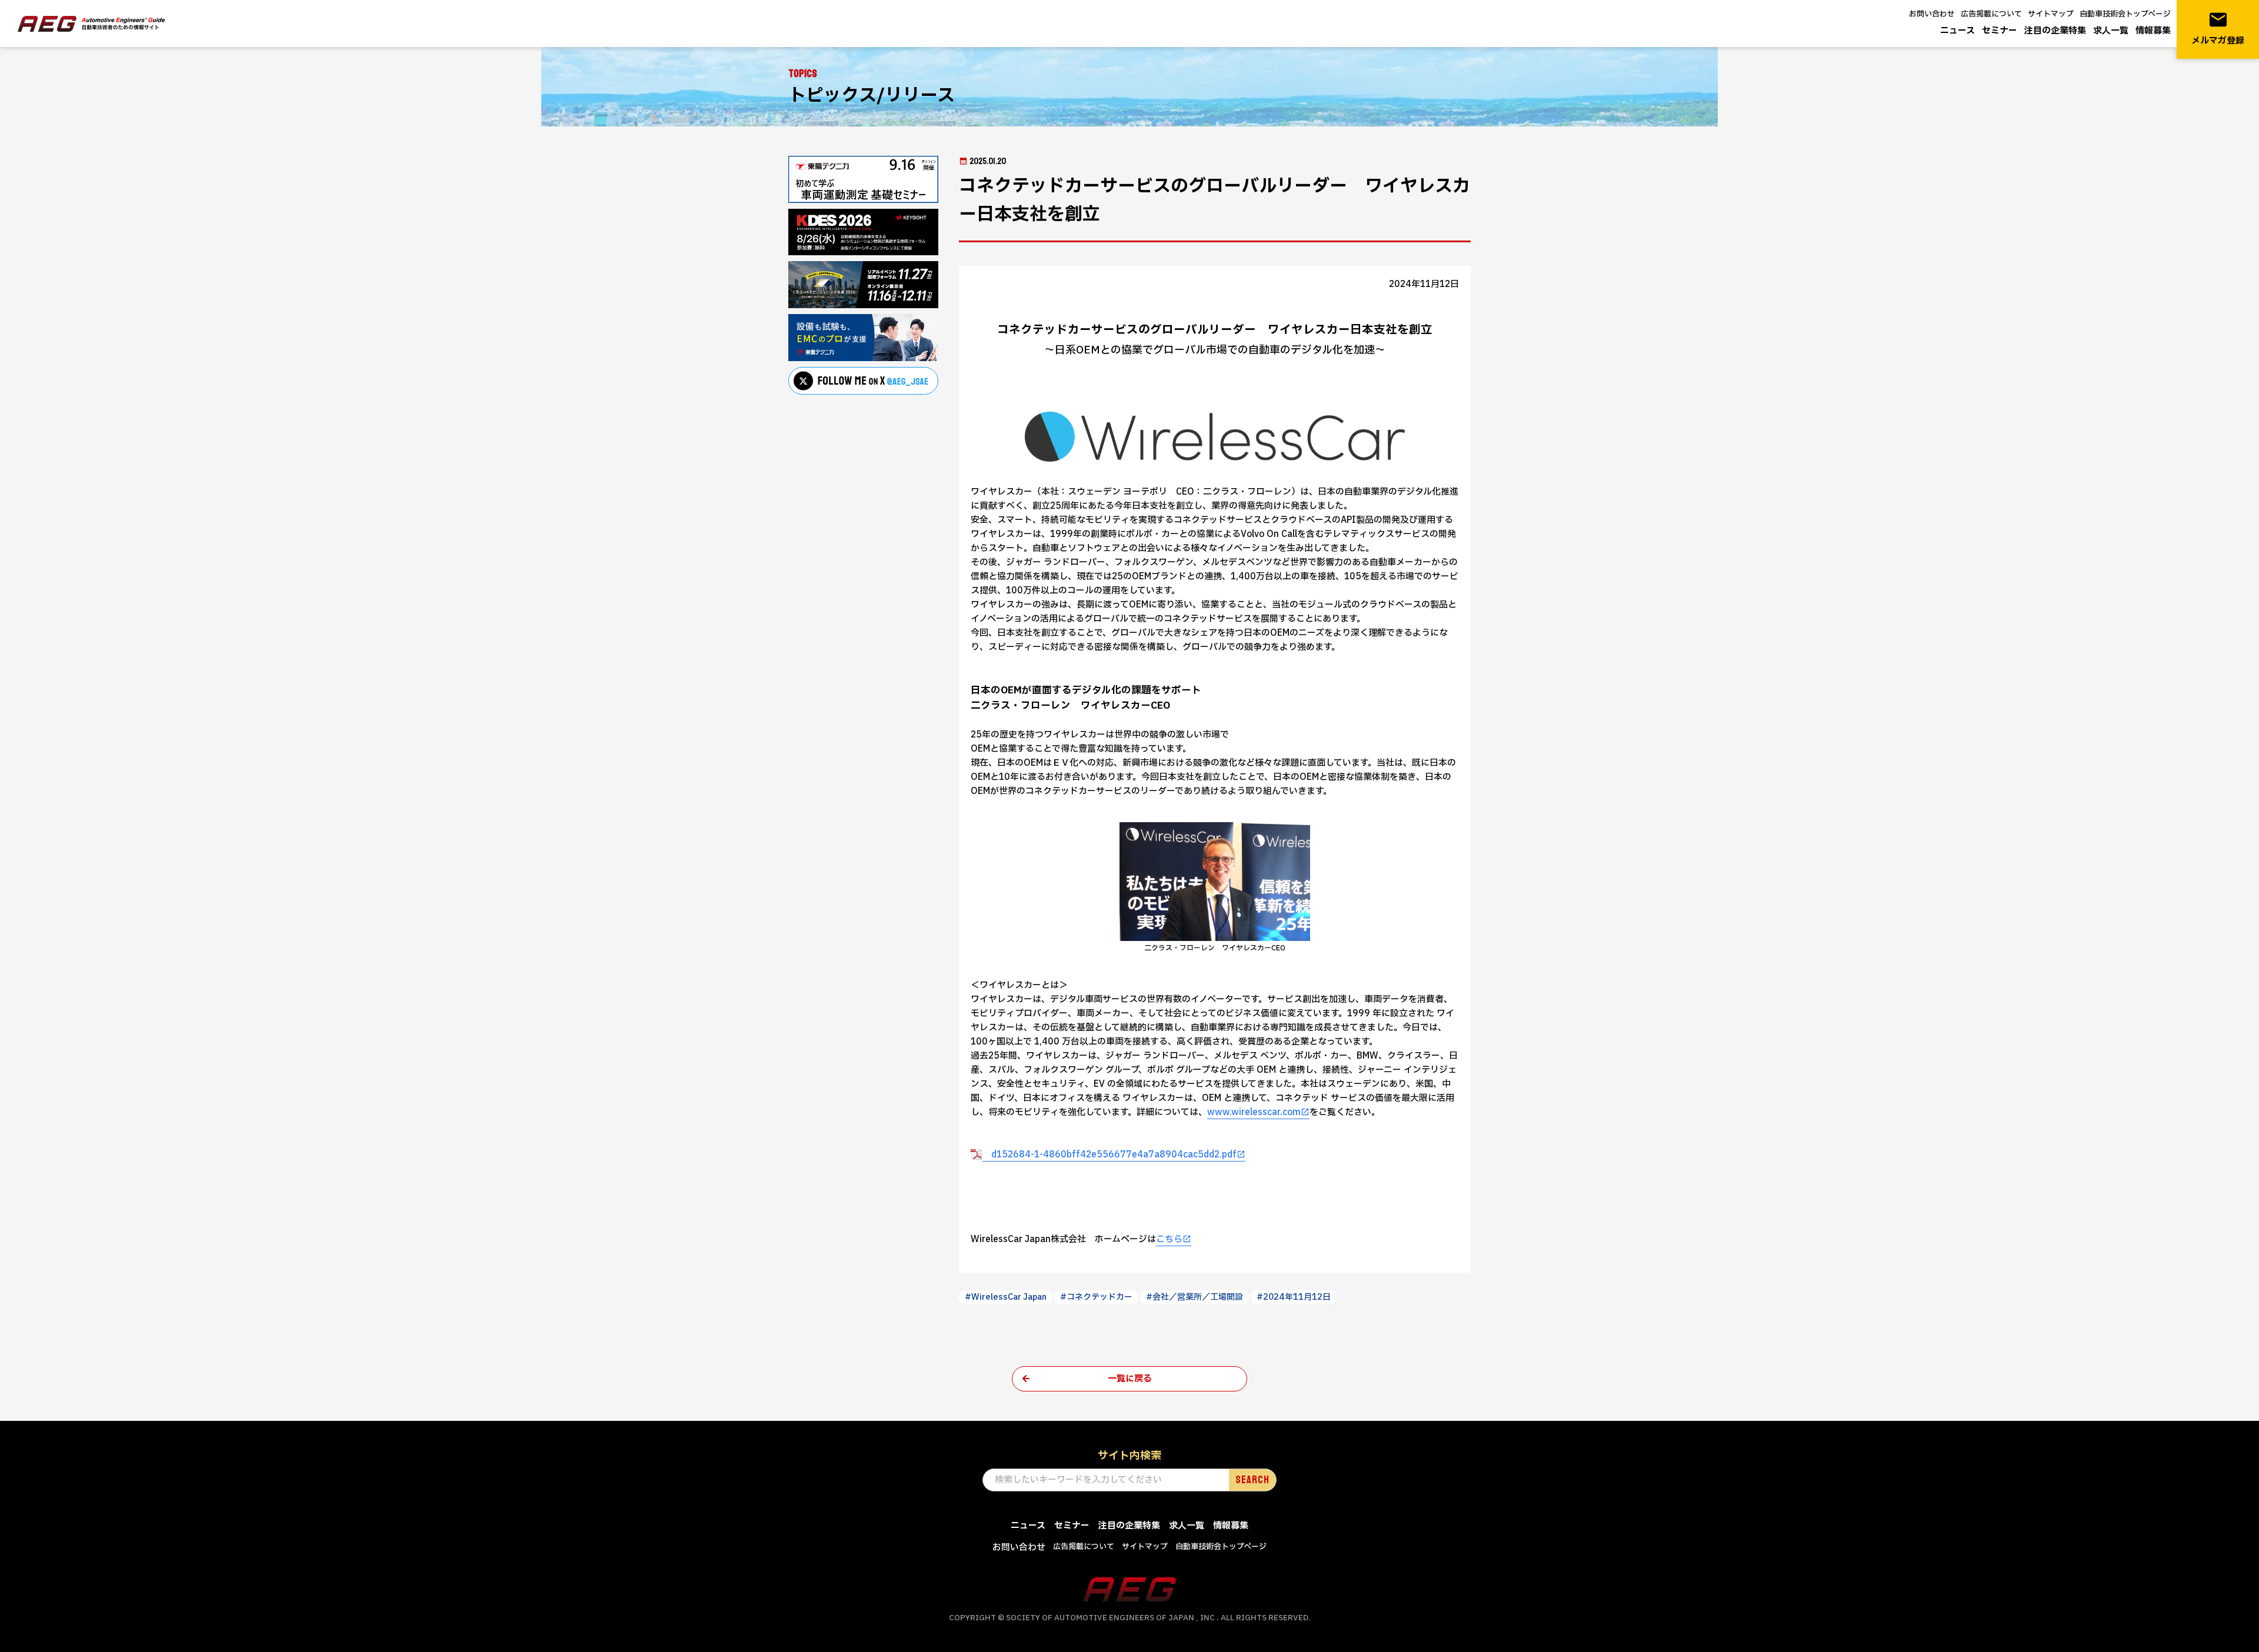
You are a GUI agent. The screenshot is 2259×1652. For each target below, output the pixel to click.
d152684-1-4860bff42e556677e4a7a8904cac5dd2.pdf (1109, 1155)
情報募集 (2153, 31)
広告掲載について (1991, 14)
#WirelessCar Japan (1006, 1297)
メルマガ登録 (2218, 29)
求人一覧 (2111, 31)
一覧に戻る (1130, 1379)
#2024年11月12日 (1294, 1297)
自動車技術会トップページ (2125, 14)
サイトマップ (2051, 14)
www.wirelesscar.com (1254, 1112)
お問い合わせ (1932, 14)
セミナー (2000, 31)
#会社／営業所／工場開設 (1195, 1297)
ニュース (1958, 31)
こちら (1169, 1239)
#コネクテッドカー (1096, 1297)
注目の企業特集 (2055, 31)
